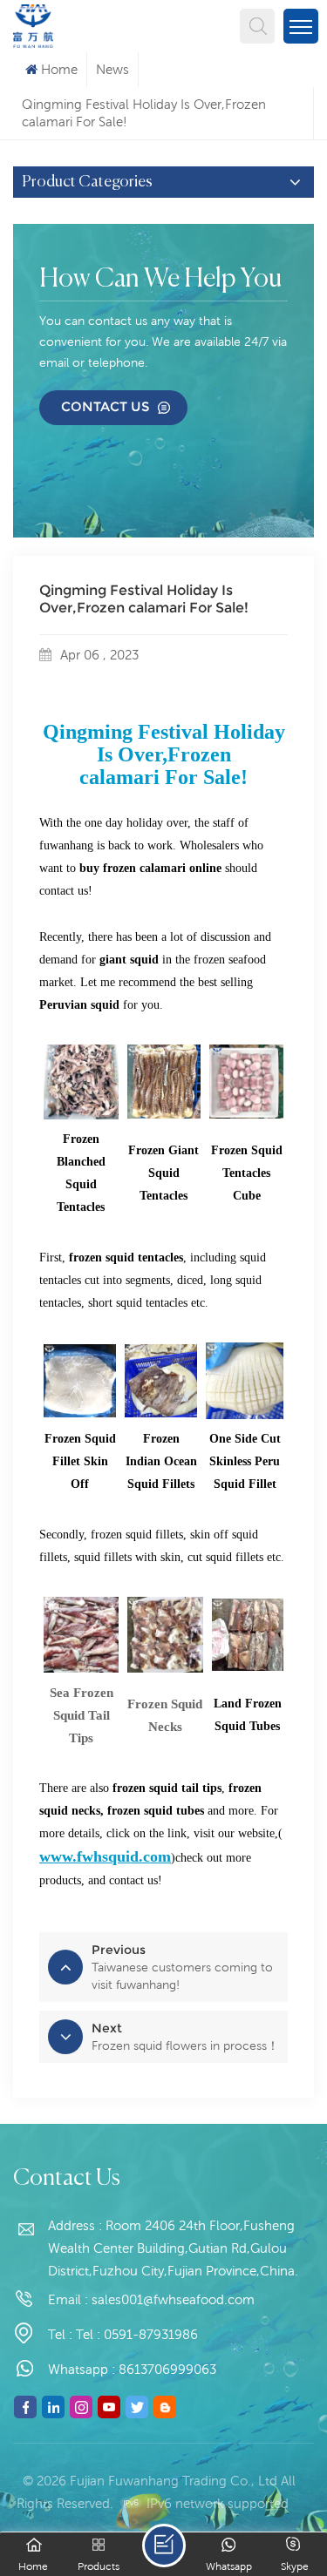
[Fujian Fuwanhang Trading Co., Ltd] (33, 24)
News (112, 69)
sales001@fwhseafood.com (173, 2299)
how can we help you (160, 280)
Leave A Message (164, 2546)
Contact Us (105, 406)
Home (59, 69)
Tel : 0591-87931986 (137, 2334)
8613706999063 (167, 2369)
